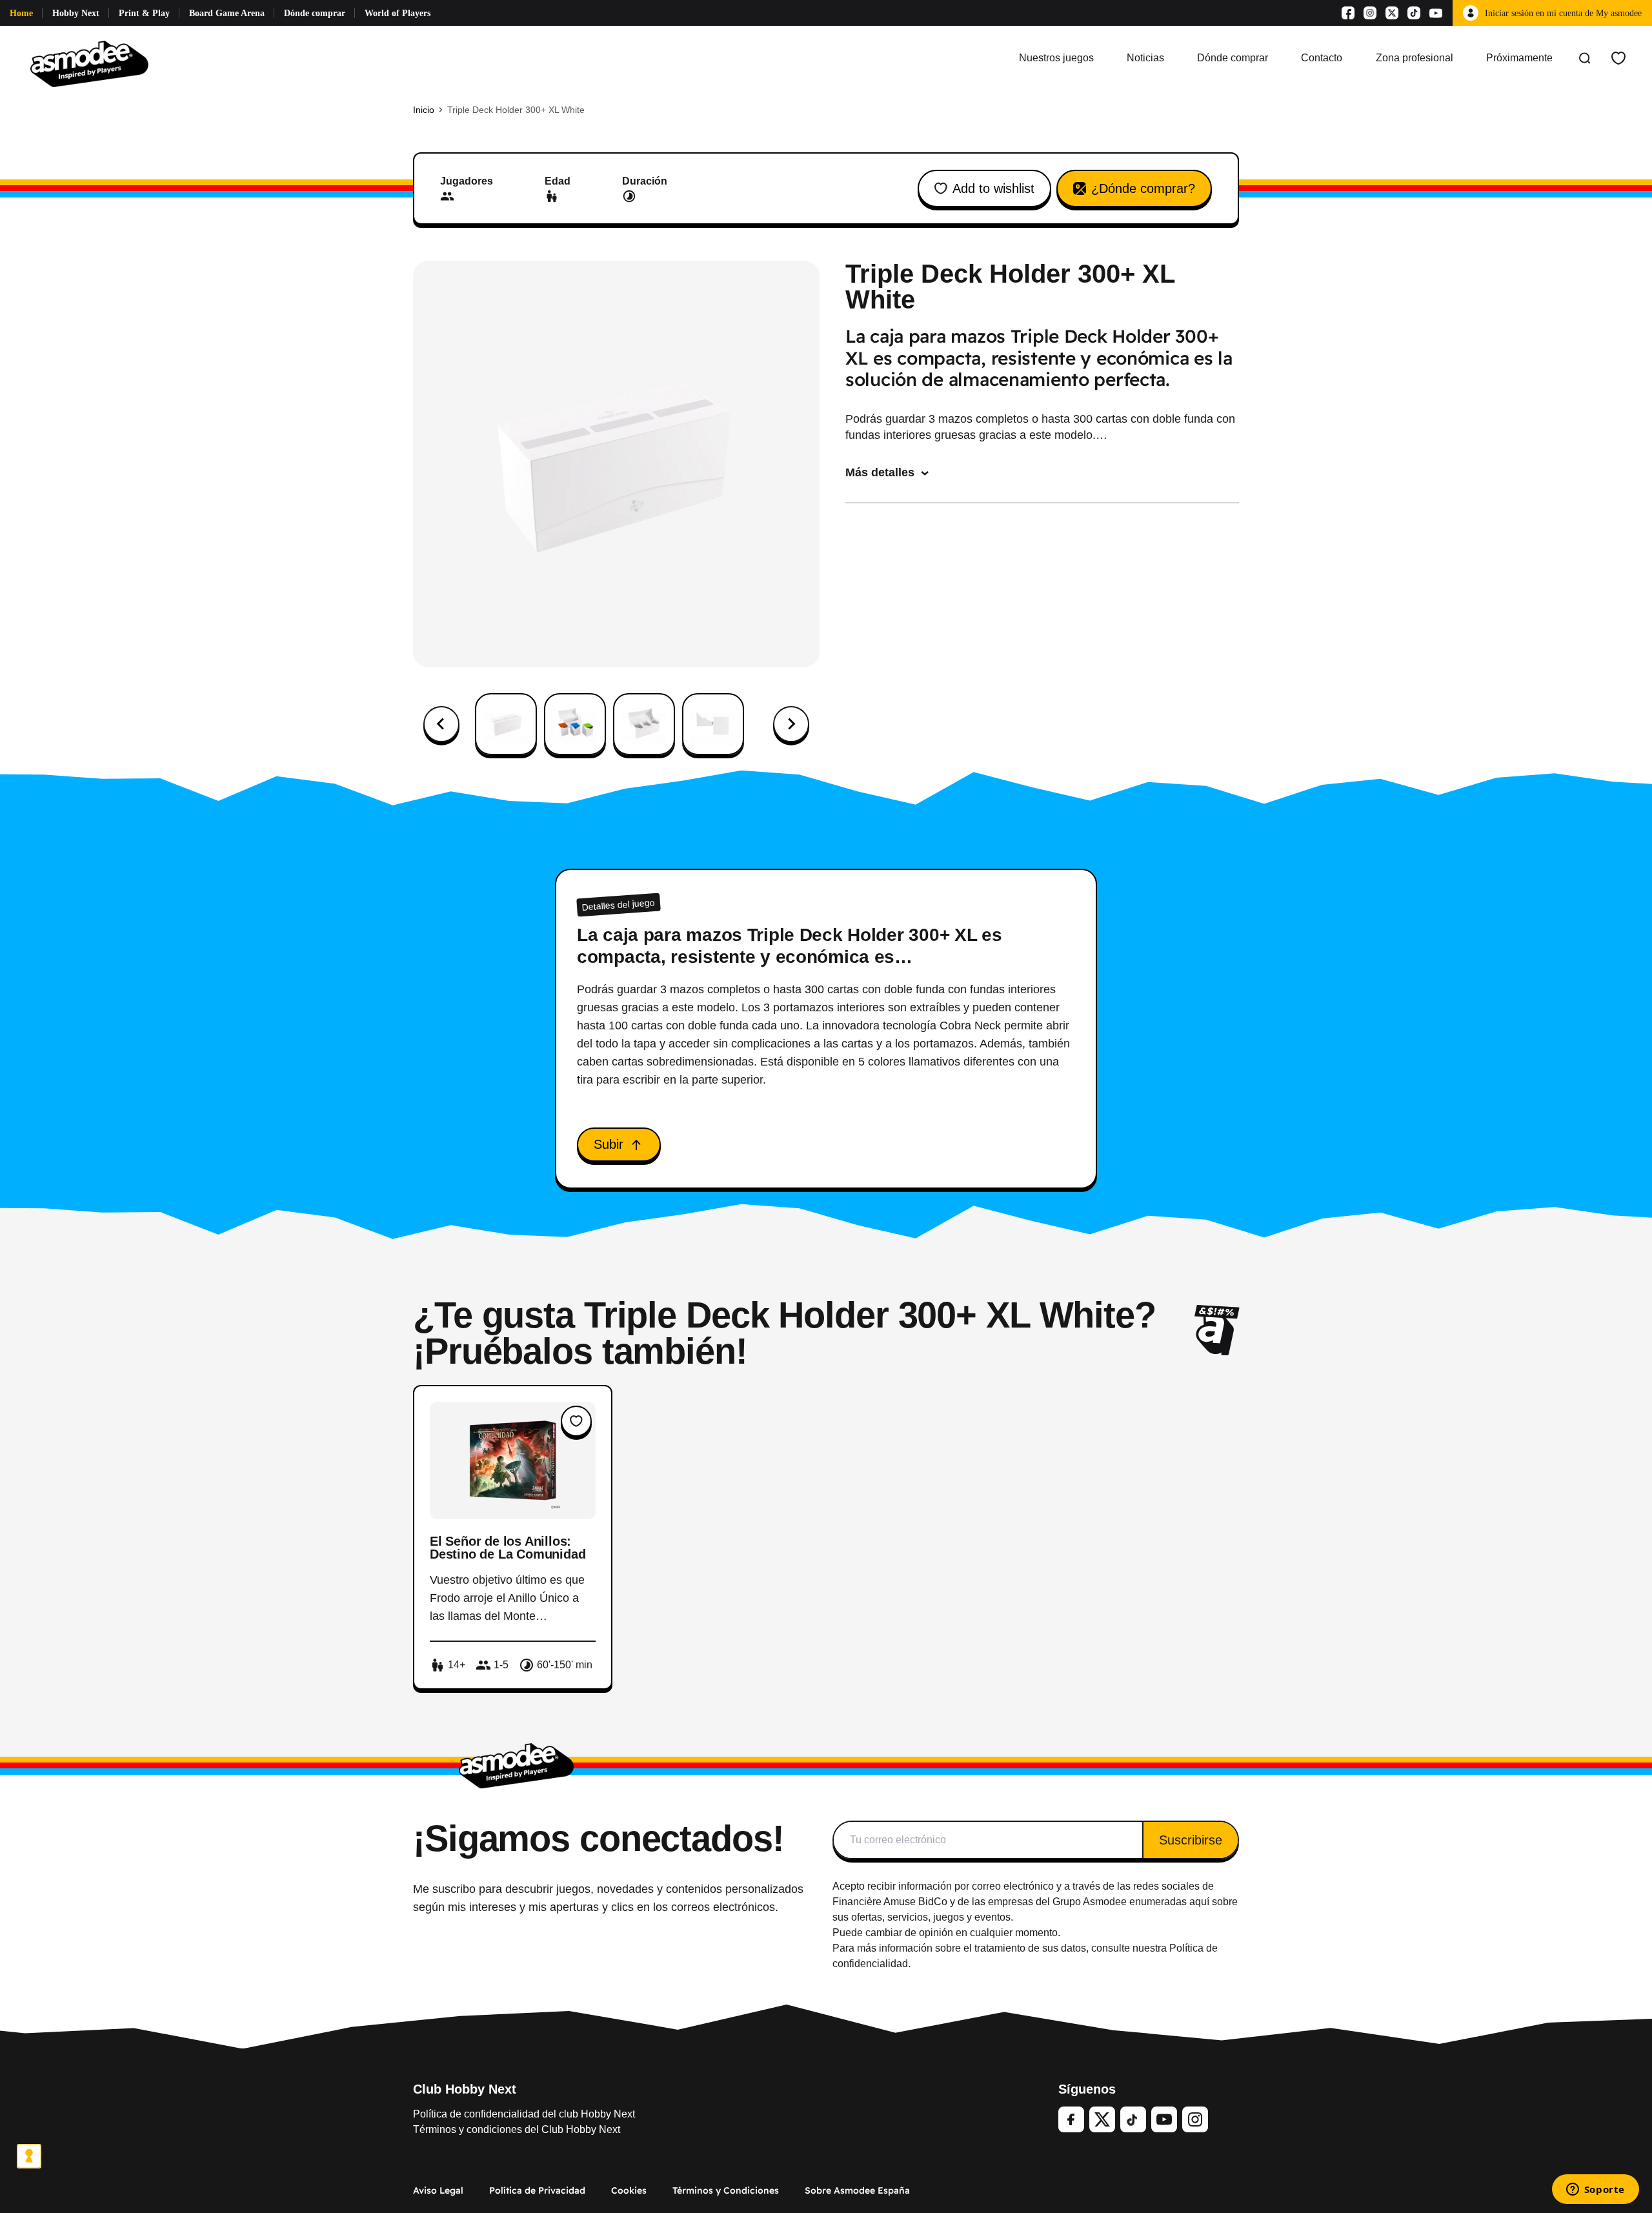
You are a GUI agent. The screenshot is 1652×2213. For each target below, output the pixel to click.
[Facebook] (1348, 13)
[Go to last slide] (441, 724)
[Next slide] (791, 724)
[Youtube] (1436, 13)
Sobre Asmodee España (857, 2190)
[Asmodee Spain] (89, 58)
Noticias (1145, 58)
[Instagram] (1370, 13)
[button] (506, 724)
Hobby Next (76, 13)
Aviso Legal (438, 2190)
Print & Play (144, 13)
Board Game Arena (227, 13)
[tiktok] (1133, 2119)
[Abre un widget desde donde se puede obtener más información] (1595, 2190)
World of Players (398, 13)
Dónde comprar (315, 13)
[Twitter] (1102, 2119)
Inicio (424, 110)
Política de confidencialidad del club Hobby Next (524, 2114)
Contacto (1322, 58)
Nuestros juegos (1056, 58)
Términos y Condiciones (726, 2190)
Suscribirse (1191, 1840)
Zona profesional (1415, 58)
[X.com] (1392, 13)
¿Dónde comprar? (1143, 188)
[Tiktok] (1414, 13)
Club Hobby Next (465, 2089)
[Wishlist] (1618, 58)
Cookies (629, 2190)
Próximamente (1519, 58)
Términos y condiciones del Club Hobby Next (517, 2129)
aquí (1199, 1902)
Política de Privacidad (537, 2190)
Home (21, 13)
